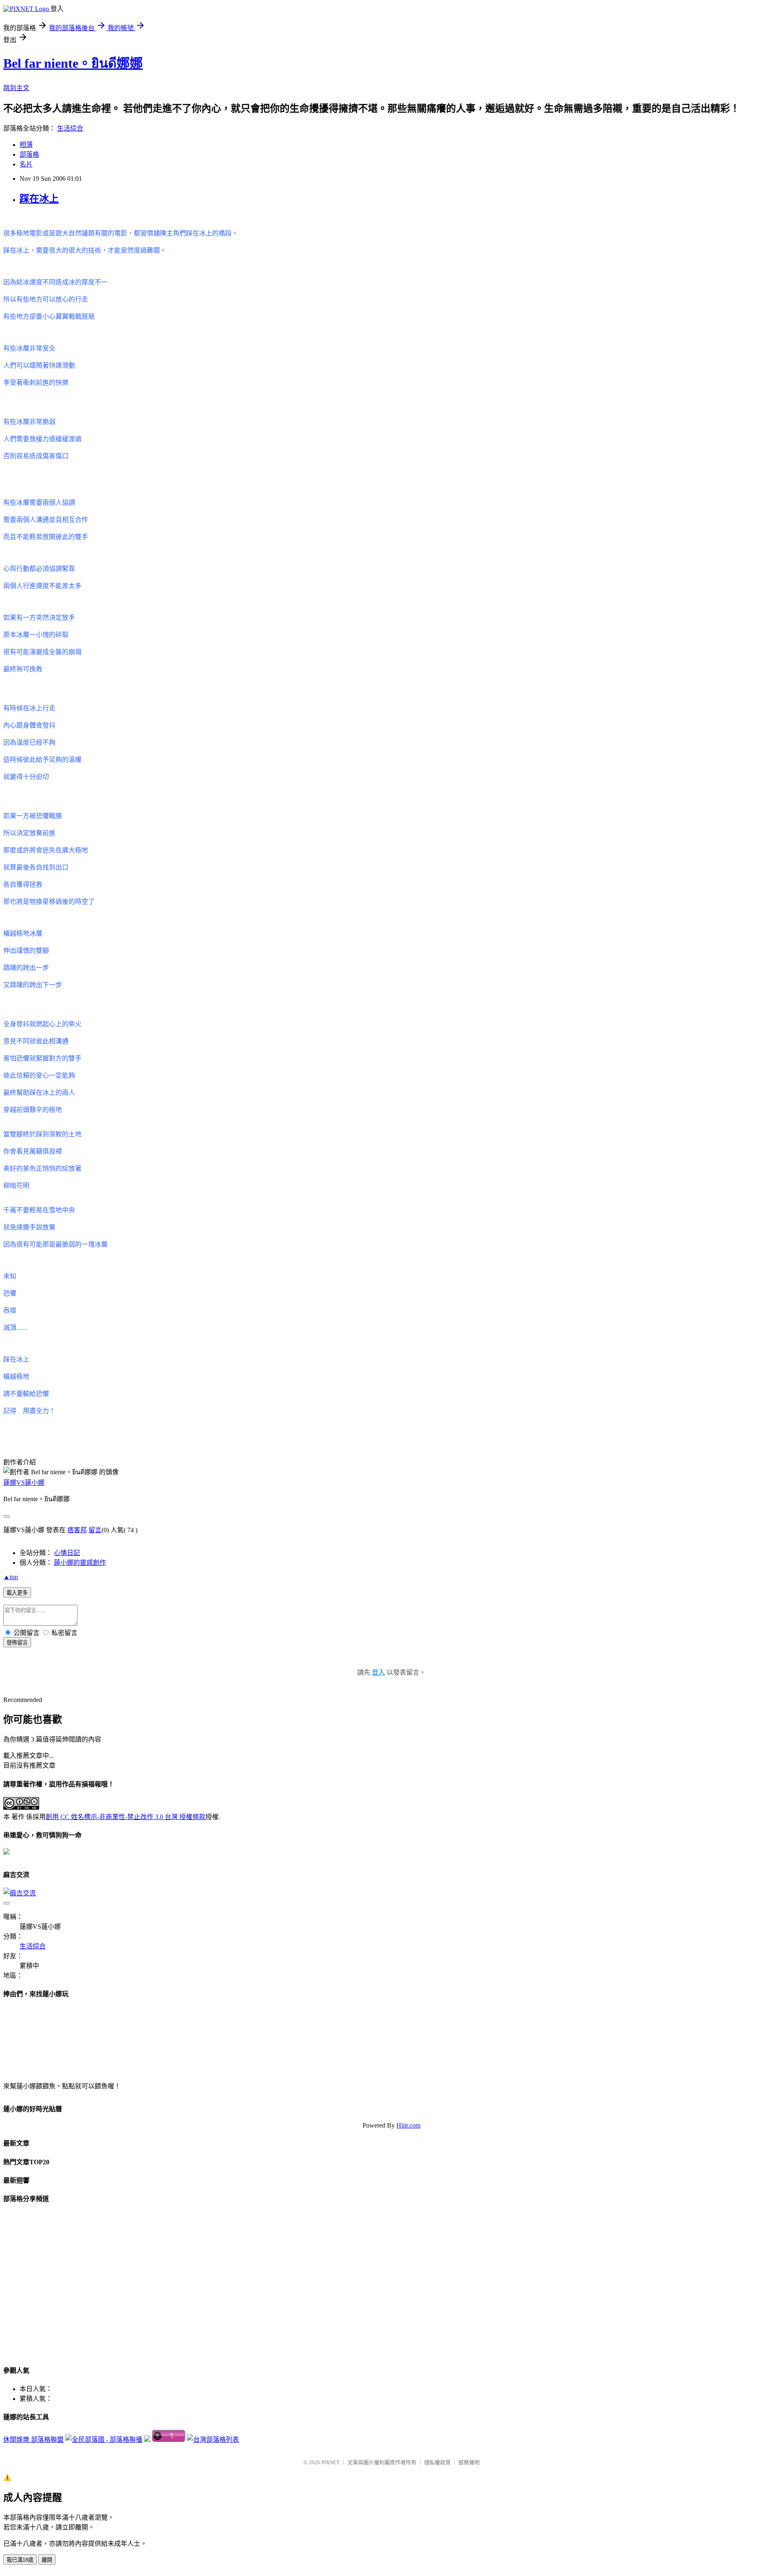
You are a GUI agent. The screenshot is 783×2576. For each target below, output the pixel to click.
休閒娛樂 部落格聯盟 (33, 2440)
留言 (95, 1530)
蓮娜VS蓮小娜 (24, 1483)
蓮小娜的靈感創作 (80, 1563)
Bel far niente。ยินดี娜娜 (73, 63)
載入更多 (17, 1593)
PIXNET (331, 2462)
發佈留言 (17, 1643)
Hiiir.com (408, 2125)
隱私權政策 (437, 2462)
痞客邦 (77, 1530)
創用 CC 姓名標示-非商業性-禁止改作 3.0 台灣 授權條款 (126, 1817)
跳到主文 (16, 88)
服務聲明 (469, 2462)
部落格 (29, 154)
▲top (11, 1577)
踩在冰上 (39, 199)
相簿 (26, 145)
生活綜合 (70, 128)
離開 (47, 2560)
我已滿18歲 (20, 2560)
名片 (26, 164)
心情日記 (67, 1553)
